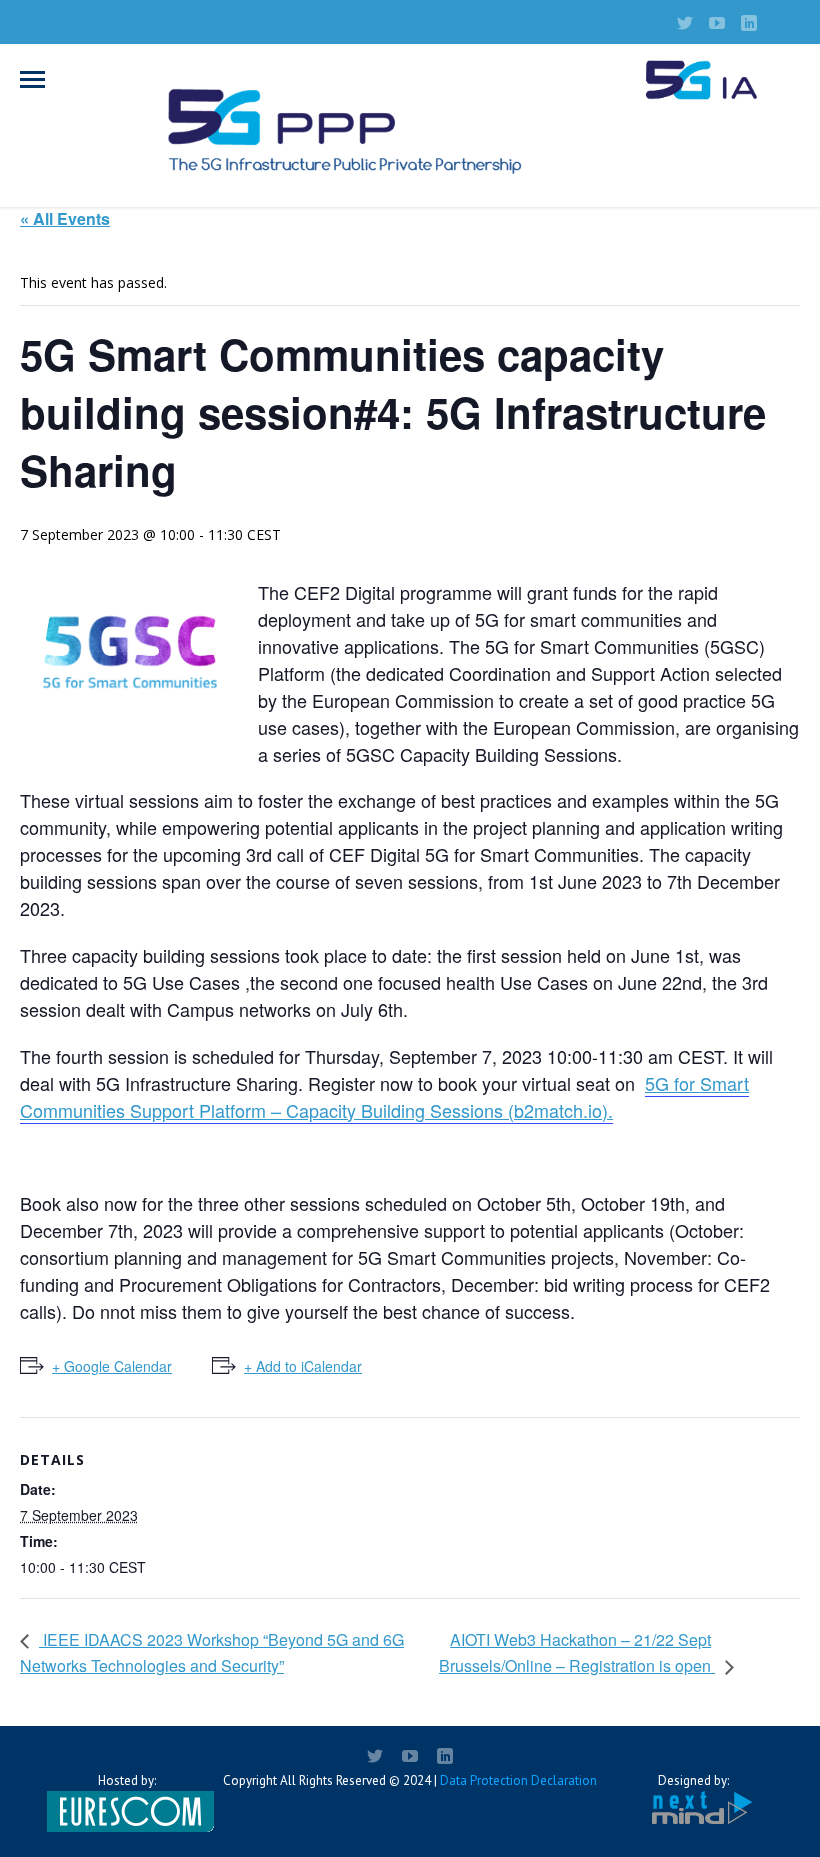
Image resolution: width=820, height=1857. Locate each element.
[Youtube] (717, 23)
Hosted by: (127, 1780)
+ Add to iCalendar (303, 1366)
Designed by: (693, 1780)
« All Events (65, 218)
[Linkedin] (749, 23)
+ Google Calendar (112, 1366)
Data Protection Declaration (518, 1780)
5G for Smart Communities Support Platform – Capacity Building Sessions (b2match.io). (384, 1096)
